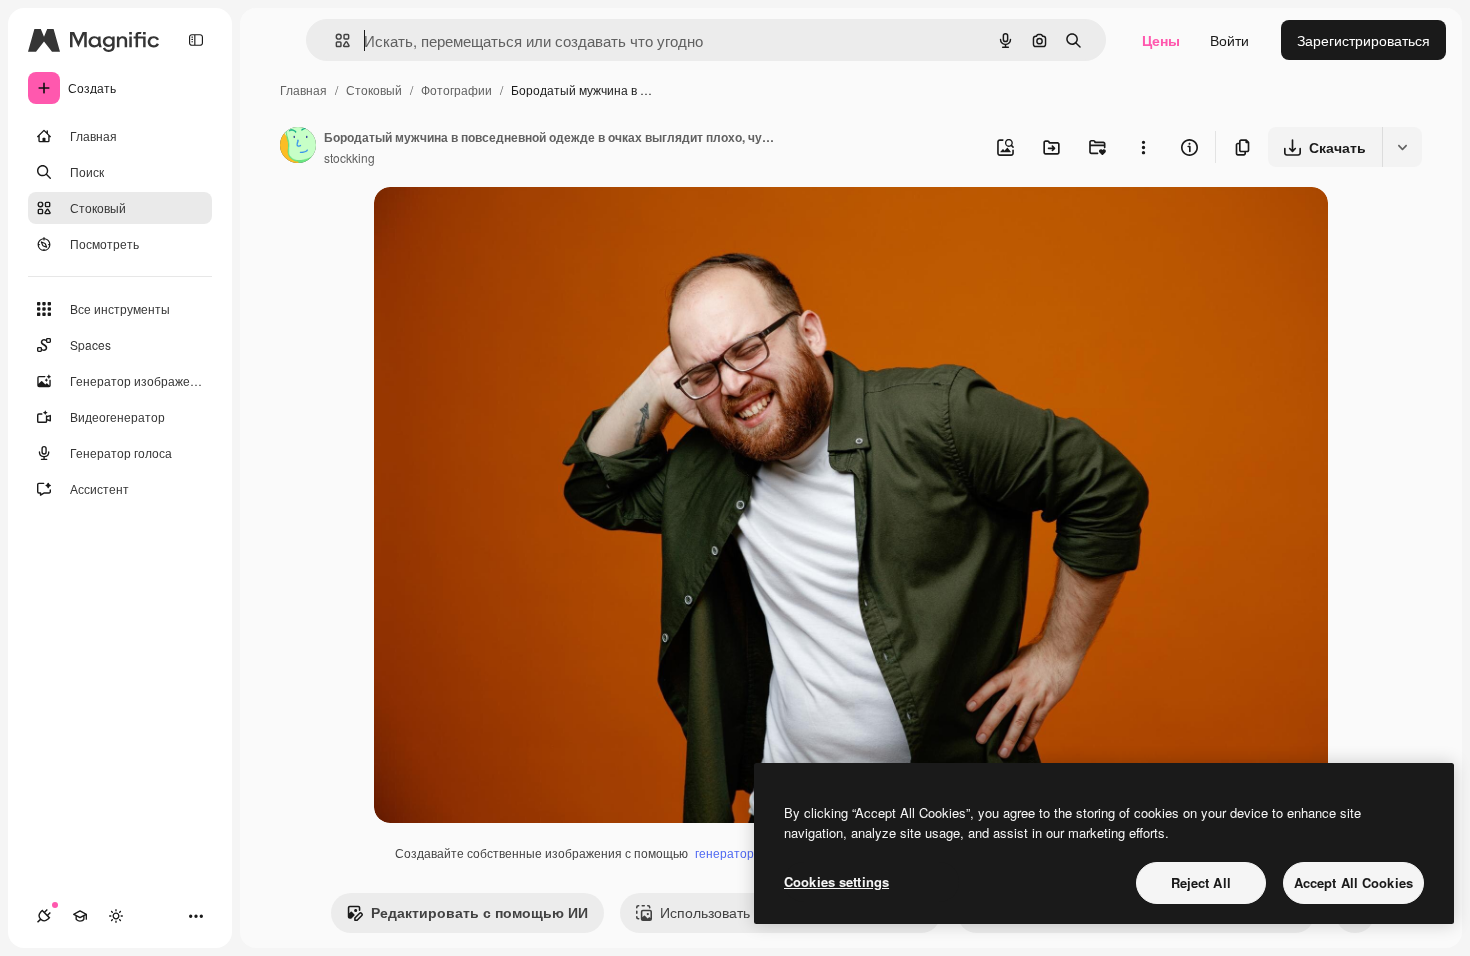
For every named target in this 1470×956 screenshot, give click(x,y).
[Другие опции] (1143, 147)
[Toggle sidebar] (196, 40)
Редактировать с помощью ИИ (479, 912)
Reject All (1201, 882)
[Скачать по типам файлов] (1402, 147)
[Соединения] (44, 916)
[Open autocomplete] (334, 40)
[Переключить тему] (116, 916)
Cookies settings (836, 881)
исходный (508, 225)
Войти (1229, 40)
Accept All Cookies (1353, 882)
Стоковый (374, 89)
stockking (349, 157)
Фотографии (456, 89)
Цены (1161, 40)
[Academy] (80, 916)
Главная (303, 89)
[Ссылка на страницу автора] (298, 147)
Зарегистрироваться (1363, 40)
